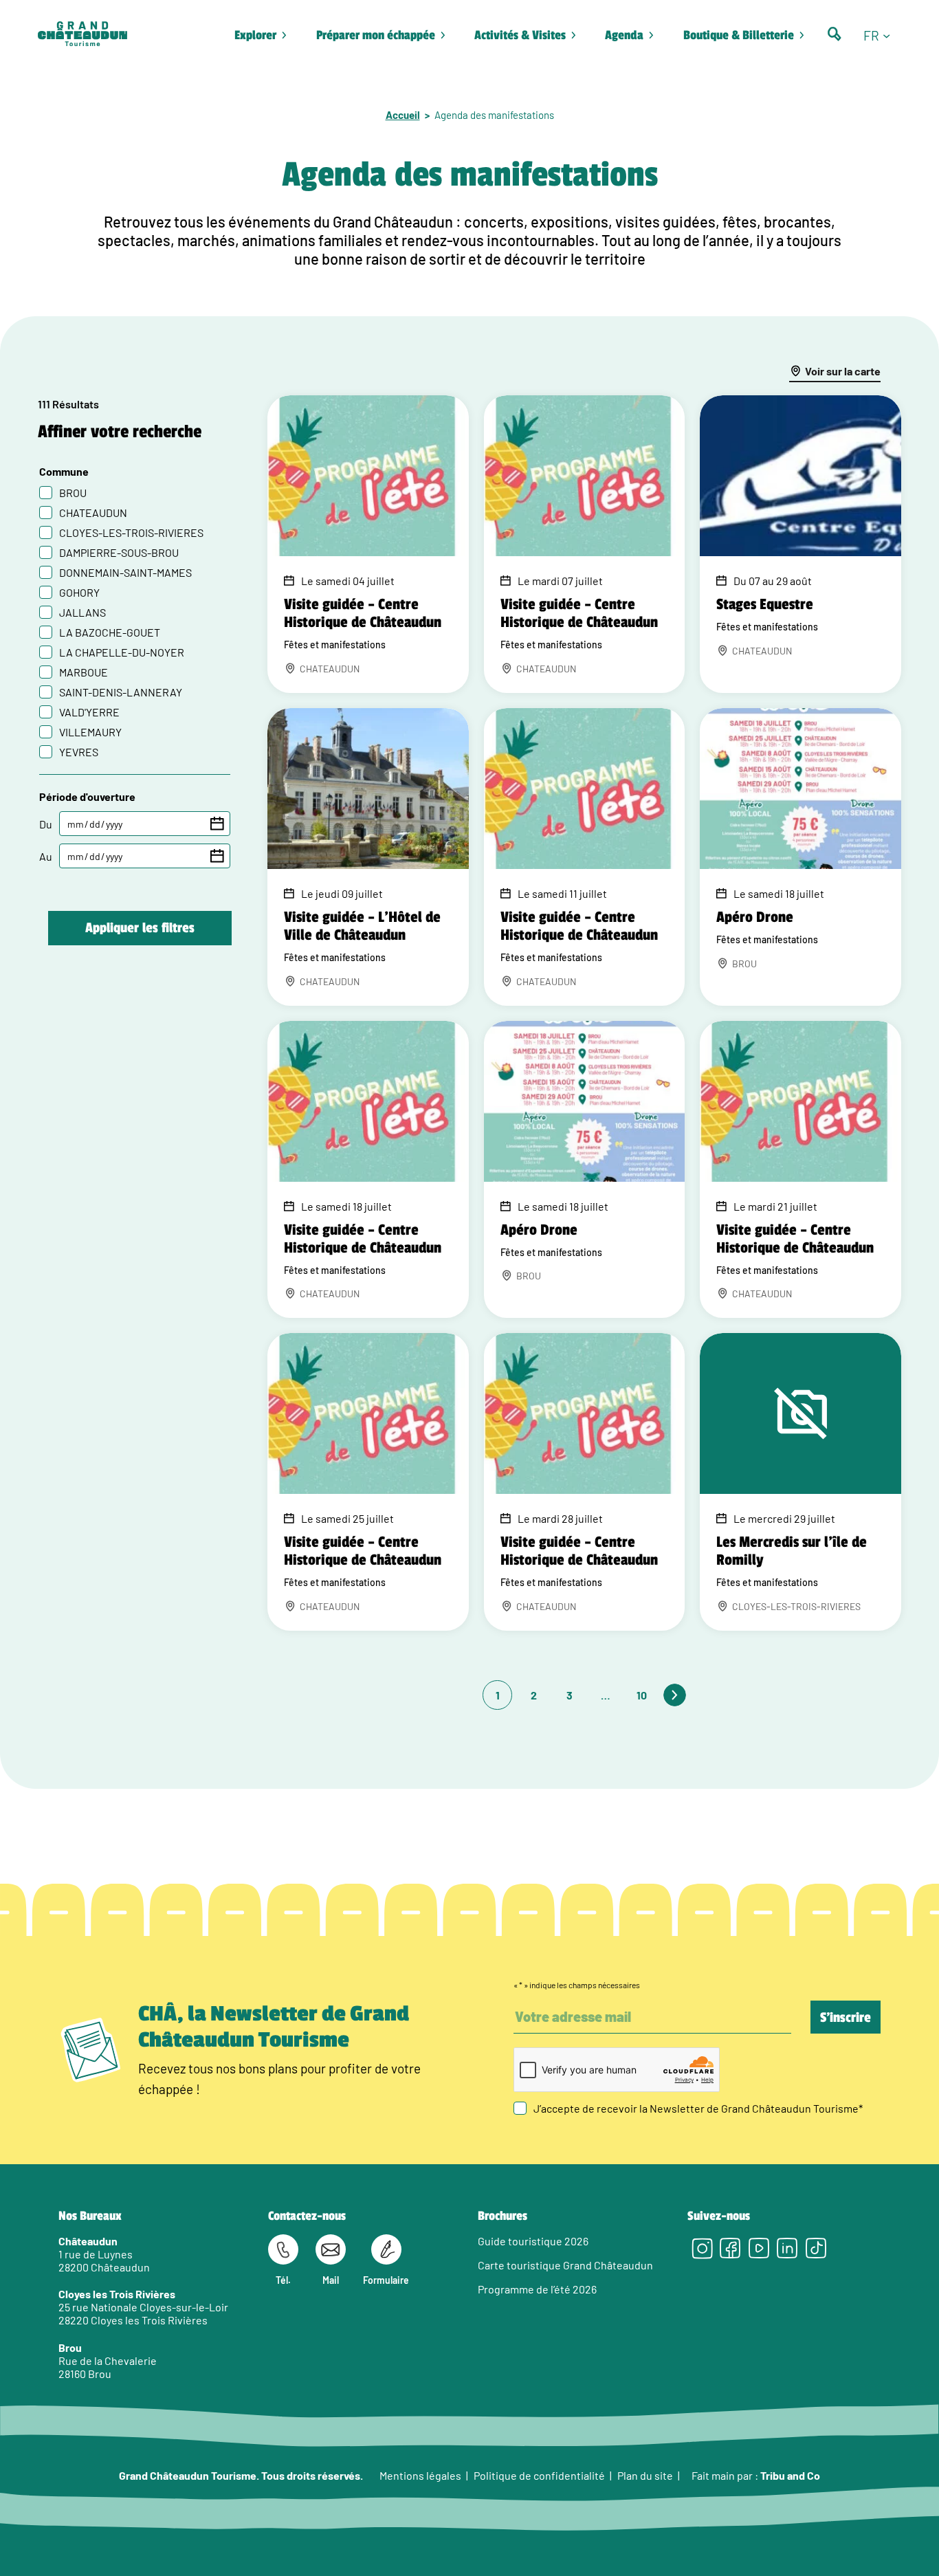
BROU (73, 493)
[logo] (82, 35)
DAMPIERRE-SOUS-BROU (119, 552)
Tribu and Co (790, 2475)
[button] (882, 35)
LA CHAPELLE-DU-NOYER (122, 652)
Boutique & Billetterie (739, 35)
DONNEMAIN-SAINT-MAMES (125, 572)
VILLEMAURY (90, 732)
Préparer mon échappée (376, 35)
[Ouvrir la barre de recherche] (835, 34)
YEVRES (79, 752)
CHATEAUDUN (93, 513)
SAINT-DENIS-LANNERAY (121, 692)
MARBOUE (84, 672)
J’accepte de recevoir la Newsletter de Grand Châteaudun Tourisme (698, 2108)
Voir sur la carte (843, 371)
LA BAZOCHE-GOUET (110, 632)
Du (46, 824)
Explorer (255, 35)
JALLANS (82, 612)
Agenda (624, 35)
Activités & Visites (520, 35)
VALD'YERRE (89, 712)
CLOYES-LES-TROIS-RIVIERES (131, 532)
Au (46, 856)
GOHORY (79, 592)
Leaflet (843, 1705)
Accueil (403, 115)
